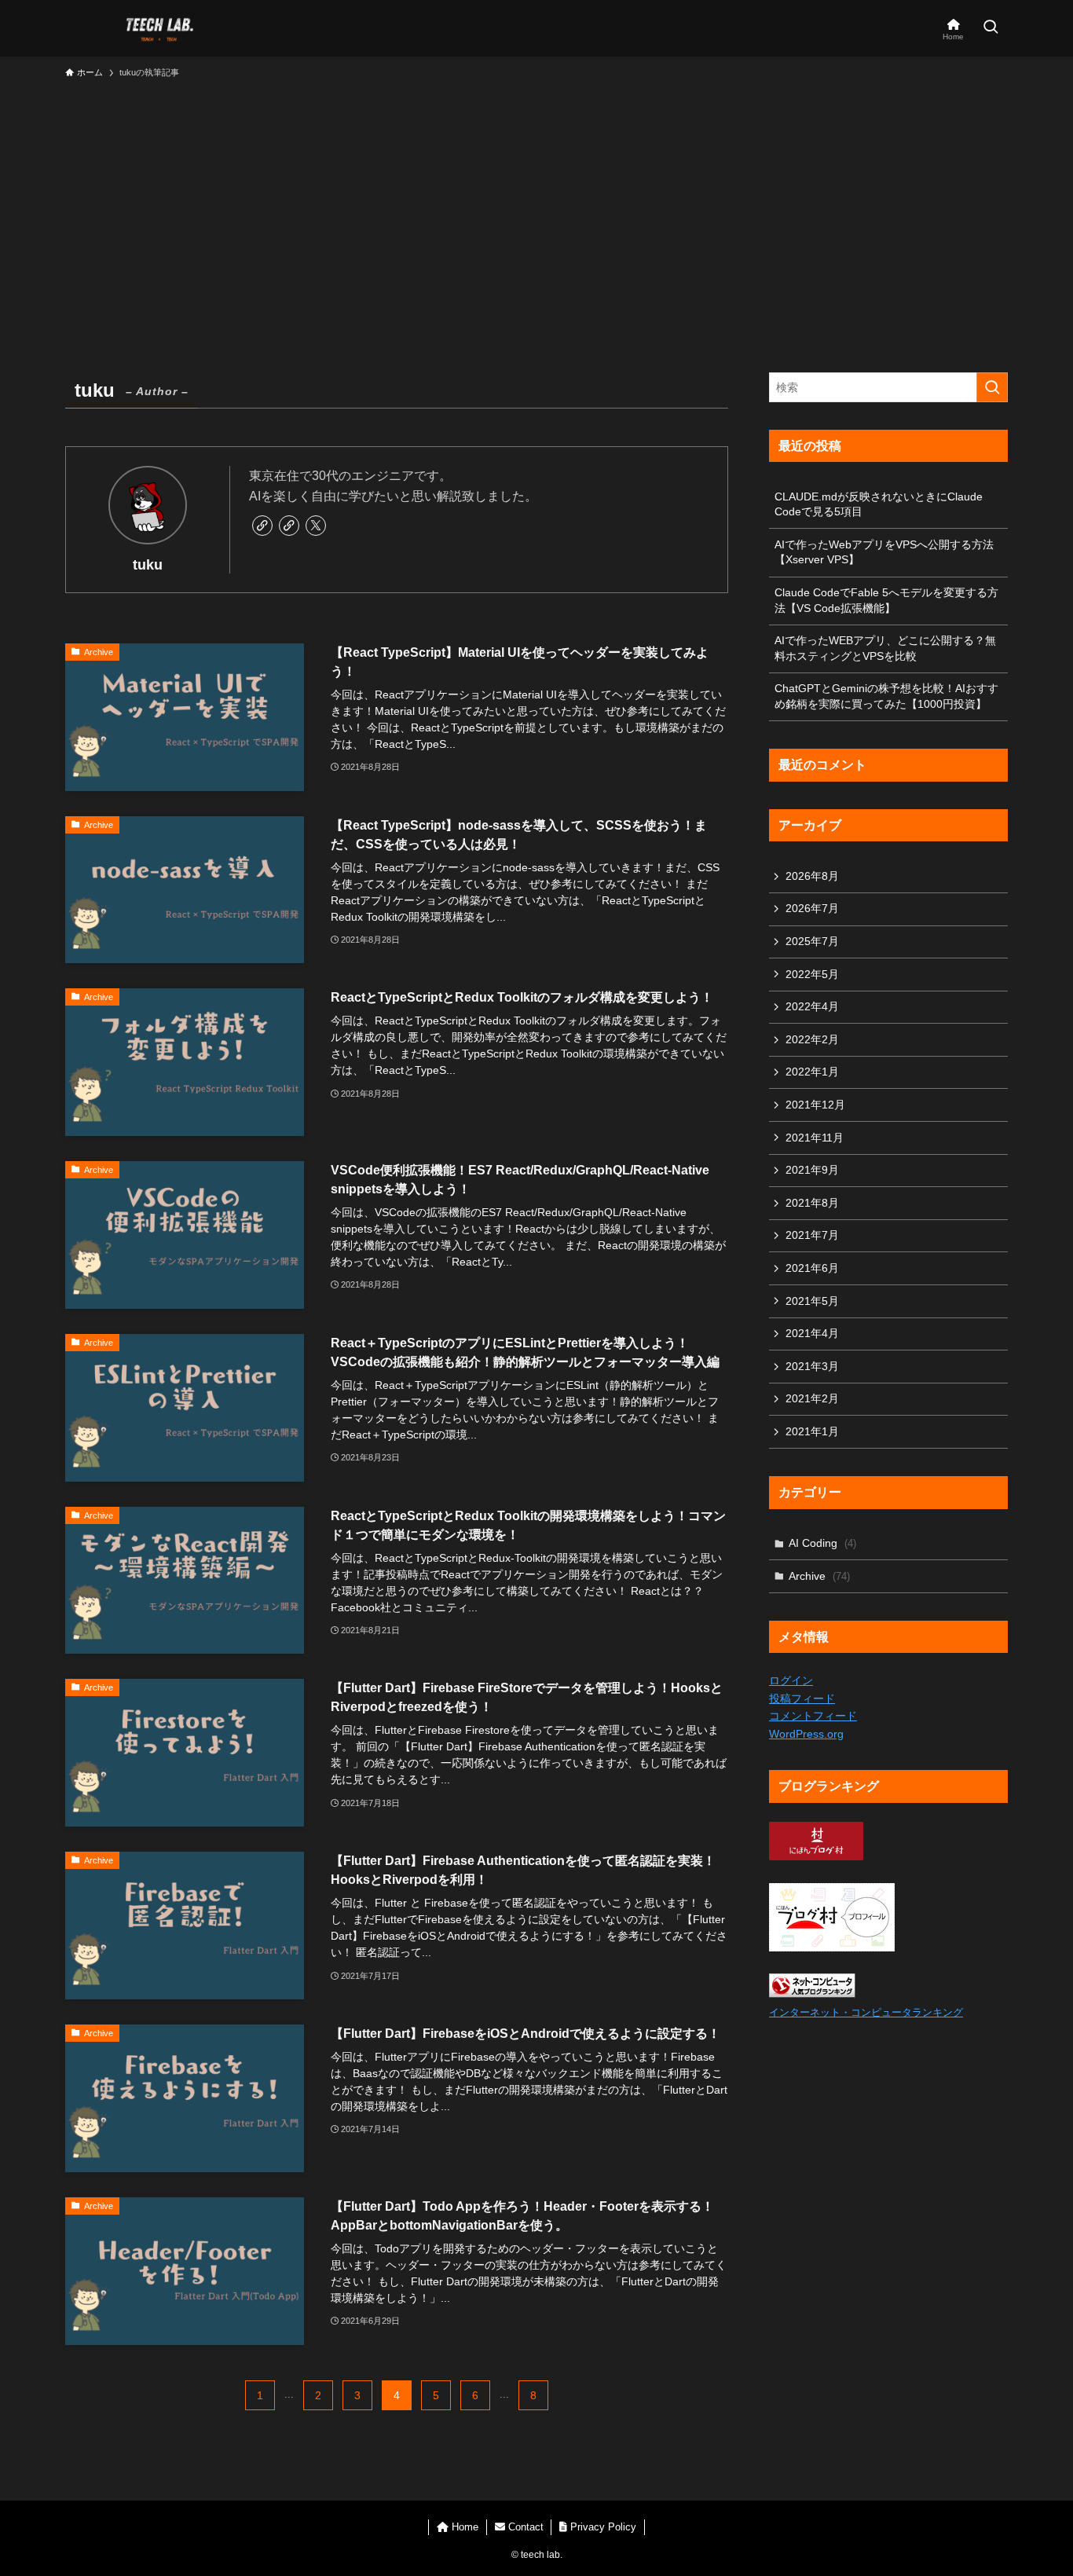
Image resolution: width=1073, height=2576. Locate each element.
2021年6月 (812, 1268)
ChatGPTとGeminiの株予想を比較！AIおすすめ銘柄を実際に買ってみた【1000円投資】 (886, 696)
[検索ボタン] (991, 28)
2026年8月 (812, 876)
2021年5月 (812, 1301)
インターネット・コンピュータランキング (866, 2013)
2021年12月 (815, 1105)
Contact (524, 2527)
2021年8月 (812, 1203)
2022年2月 (812, 1039)
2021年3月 (812, 1366)
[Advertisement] (536, 204)
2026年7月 (812, 908)
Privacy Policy (602, 2527)
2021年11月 (815, 1138)
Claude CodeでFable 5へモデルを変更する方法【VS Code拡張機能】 (886, 600)
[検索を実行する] (992, 387)
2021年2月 (812, 1398)
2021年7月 (812, 1235)
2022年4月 (812, 1006)
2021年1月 (812, 1431)
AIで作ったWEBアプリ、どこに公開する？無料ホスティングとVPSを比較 (885, 648)
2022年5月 (812, 974)
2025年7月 (812, 941)
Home (463, 2527)
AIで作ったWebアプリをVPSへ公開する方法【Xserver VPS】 (884, 552)
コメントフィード (813, 1716)
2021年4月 (812, 1333)
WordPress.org (806, 1734)
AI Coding (822, 1543)
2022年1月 (812, 1072)
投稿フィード (802, 1698)
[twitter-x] (316, 526)
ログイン (791, 1680)
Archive (819, 1576)
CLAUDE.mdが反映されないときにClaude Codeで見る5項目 (879, 504)
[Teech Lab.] (159, 28)
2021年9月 (812, 1170)
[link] (262, 526)
